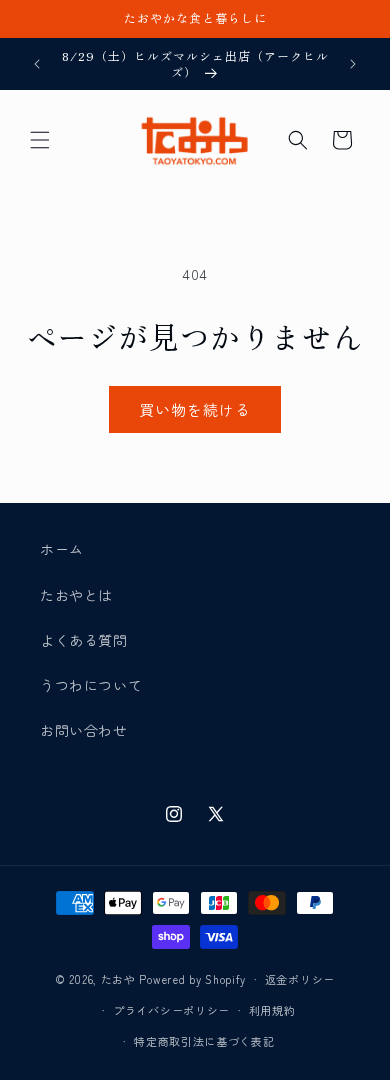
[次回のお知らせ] (353, 64)
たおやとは (76, 595)
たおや (118, 979)
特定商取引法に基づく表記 (204, 1041)
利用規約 (272, 1010)
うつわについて (91, 685)
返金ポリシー (300, 979)
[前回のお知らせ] (37, 64)
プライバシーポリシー (171, 1010)
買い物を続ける (195, 409)
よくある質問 (84, 640)
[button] (40, 140)
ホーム (62, 549)
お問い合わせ (84, 730)
